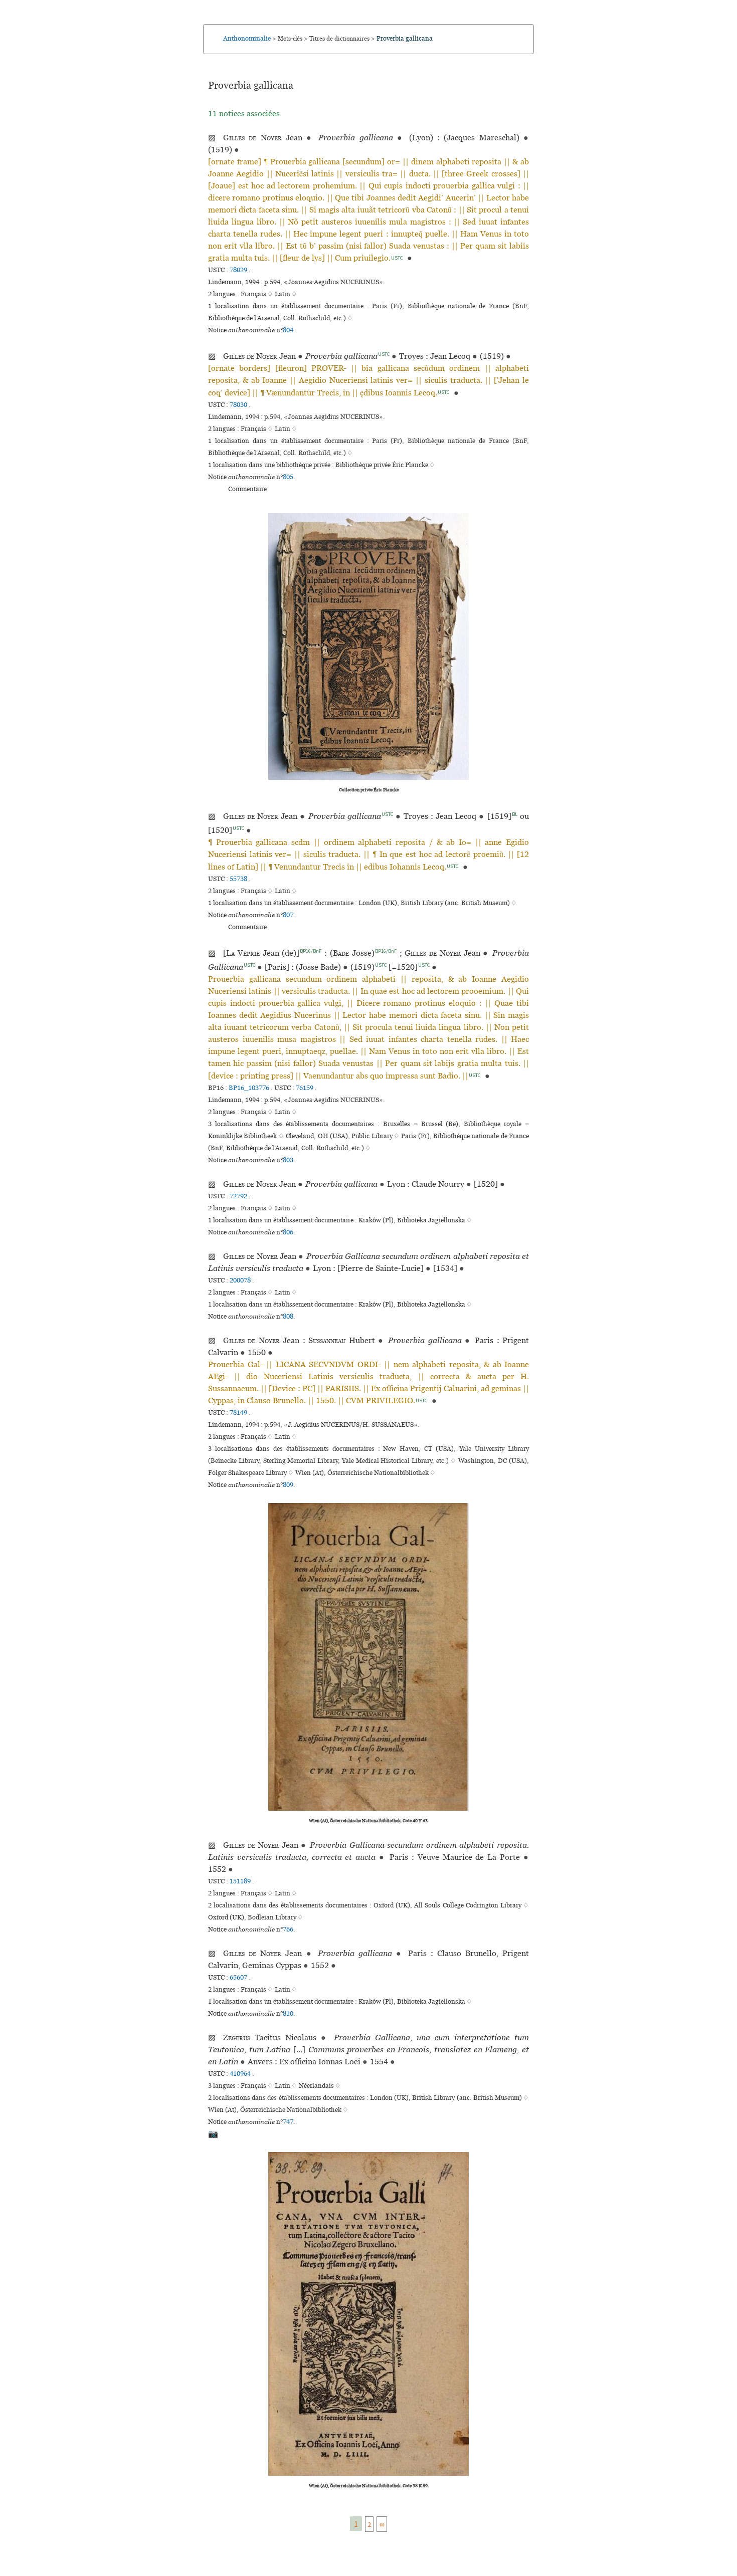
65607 (239, 1978)
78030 (239, 405)
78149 (239, 1413)
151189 (241, 1881)
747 (288, 2122)
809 (288, 1485)
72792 (239, 1196)
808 (288, 1317)
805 (288, 477)
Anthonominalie (247, 39)
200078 (241, 1280)
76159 (305, 1088)
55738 (239, 879)
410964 (241, 2074)
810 (288, 2014)
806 (288, 1232)
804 (288, 330)
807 (288, 915)
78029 (239, 270)
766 (288, 1929)
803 (288, 1160)
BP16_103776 (249, 1088)
